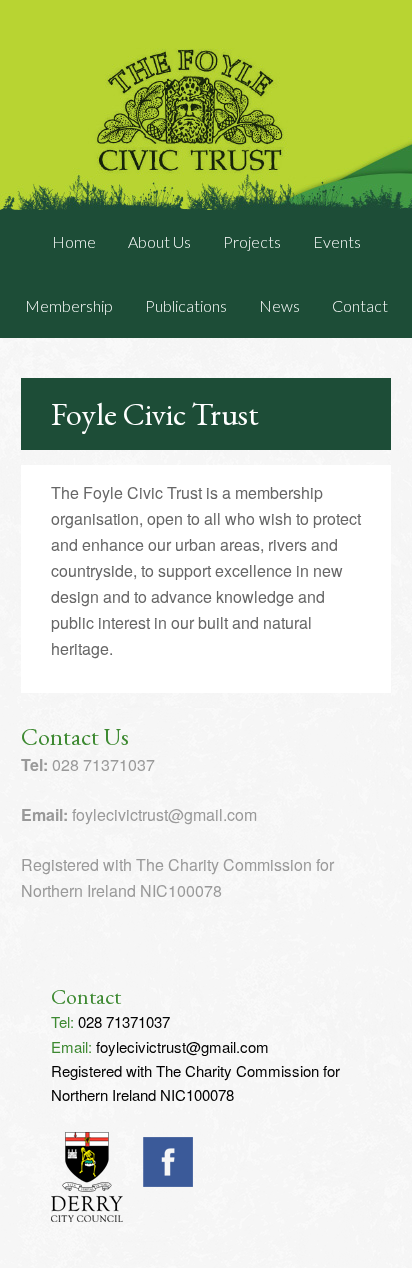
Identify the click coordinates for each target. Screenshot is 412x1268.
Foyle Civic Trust (206, 105)
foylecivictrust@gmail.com (182, 1046)
